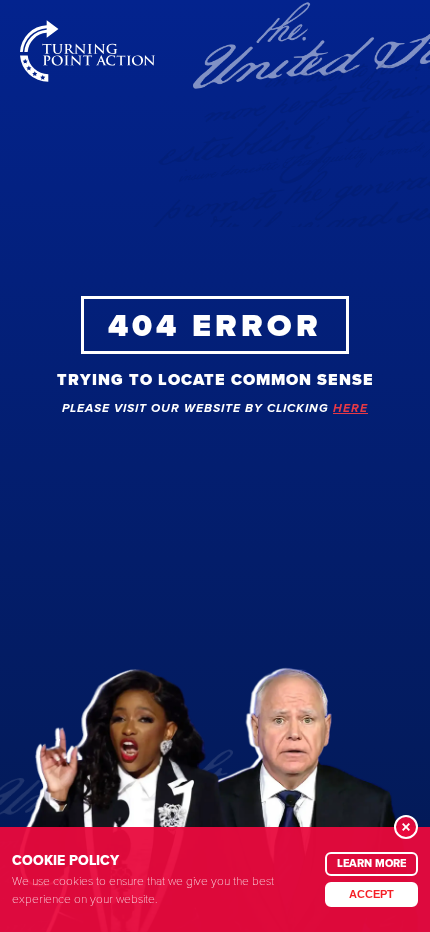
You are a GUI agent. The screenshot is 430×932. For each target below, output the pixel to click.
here (350, 408)
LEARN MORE (371, 863)
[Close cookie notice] (406, 827)
